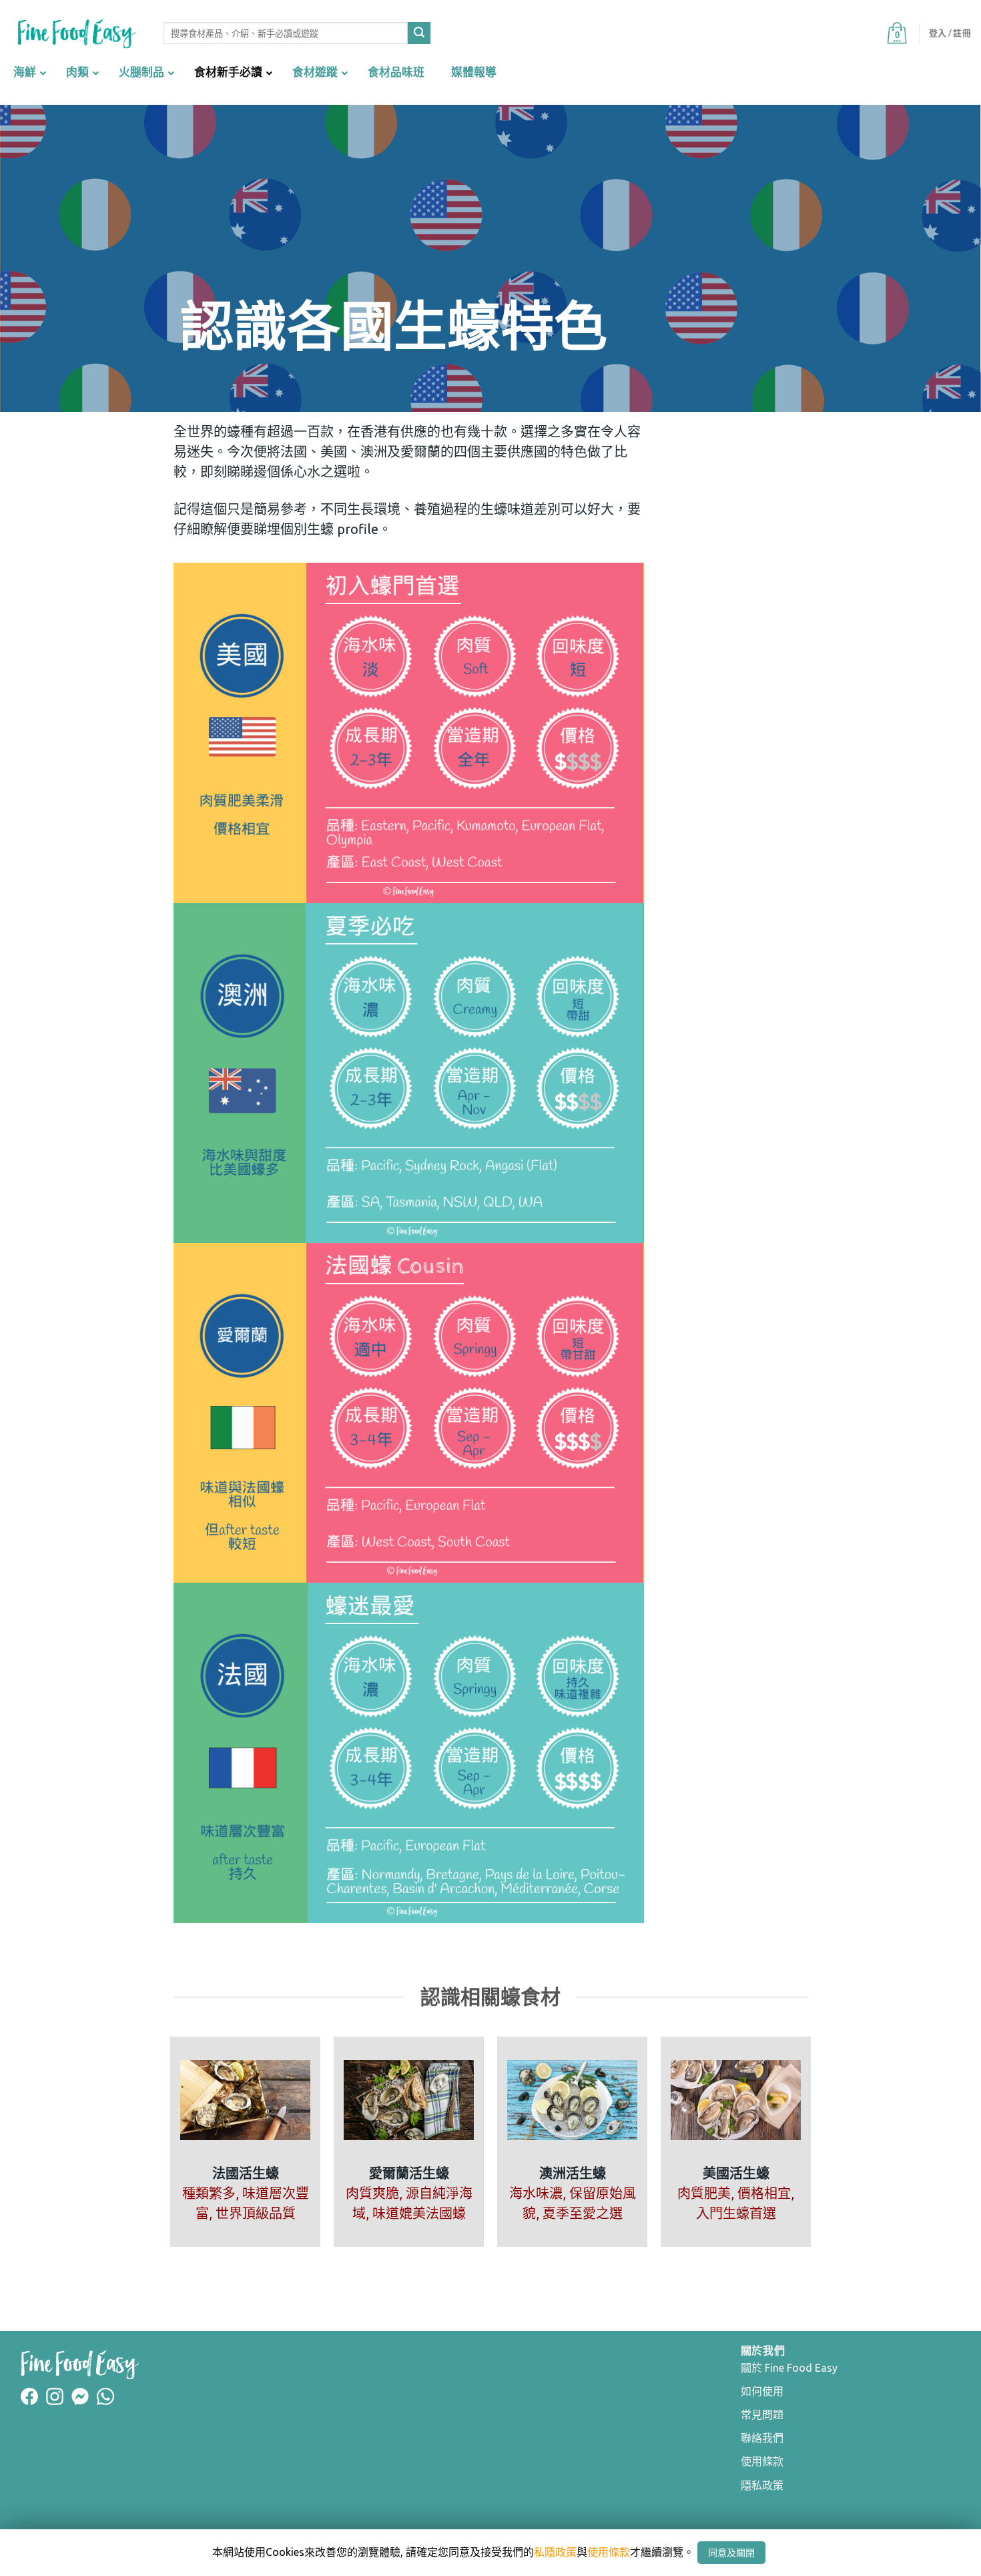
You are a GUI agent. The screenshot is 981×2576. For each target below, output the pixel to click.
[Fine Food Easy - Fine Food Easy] (77, 34)
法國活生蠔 (246, 2173)
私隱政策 (555, 2552)
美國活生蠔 (736, 2173)
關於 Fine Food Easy (789, 2368)
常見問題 (762, 2414)
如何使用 (762, 2391)
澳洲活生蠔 (573, 2173)
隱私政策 (762, 2485)
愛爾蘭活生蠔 (409, 2173)
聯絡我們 (762, 2438)
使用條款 (762, 2461)
